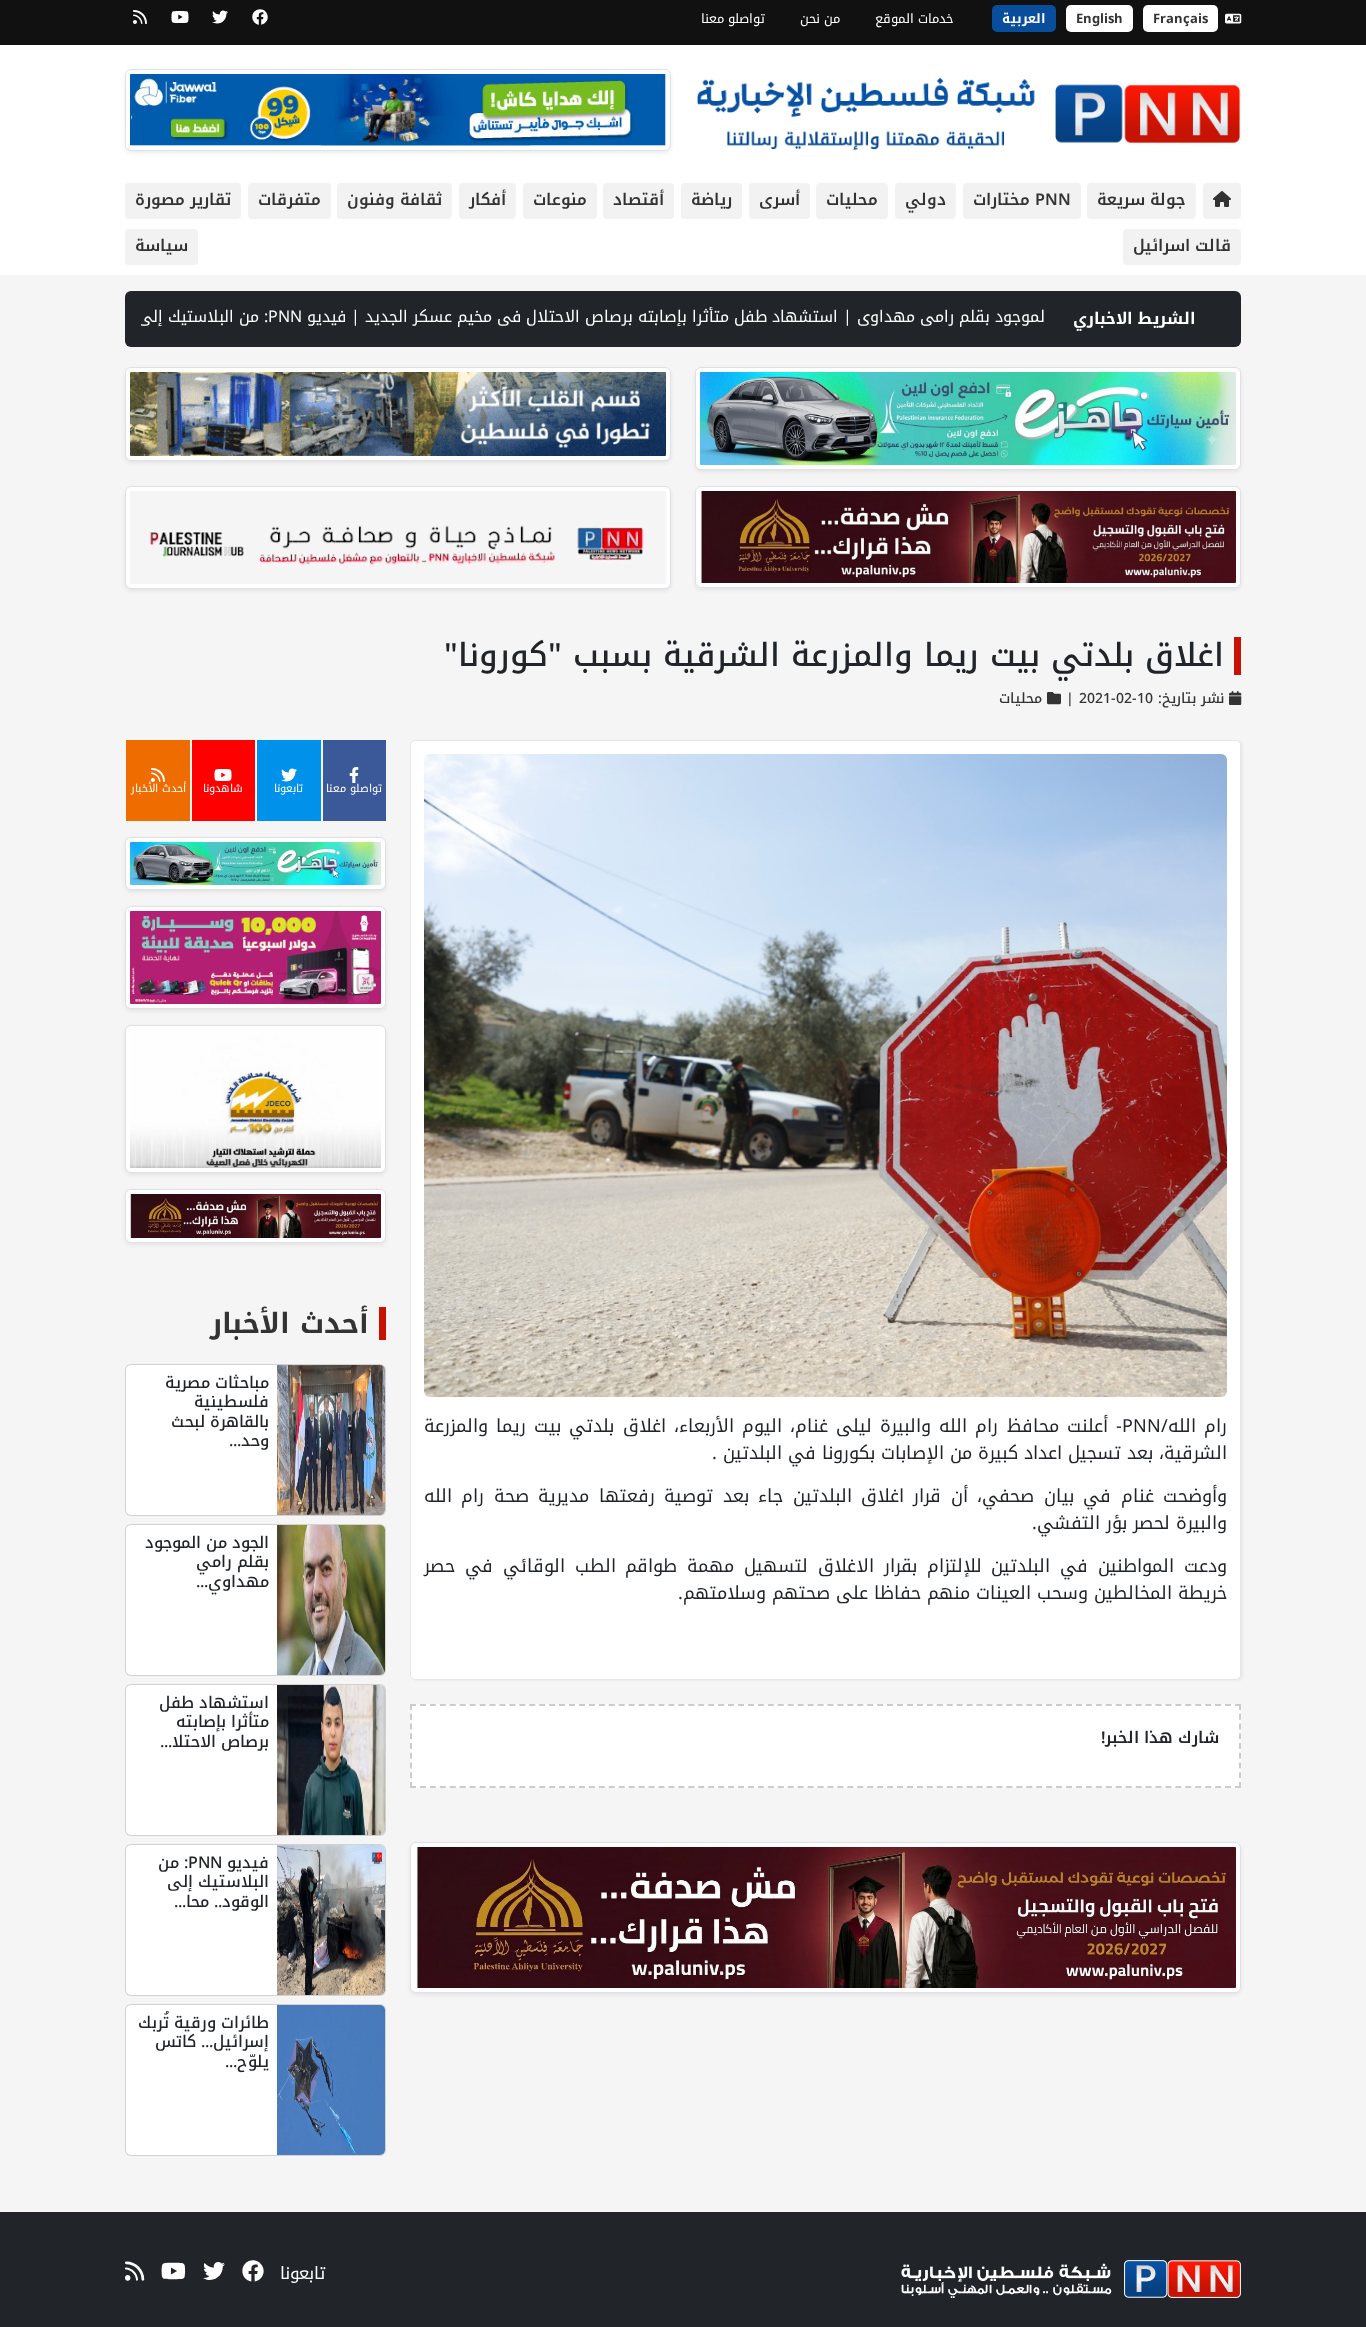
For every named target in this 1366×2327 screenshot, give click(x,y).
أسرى (779, 199)
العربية (1024, 18)
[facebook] (260, 24)
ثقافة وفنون (394, 199)
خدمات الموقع (914, 18)
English (1099, 18)
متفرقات (289, 199)
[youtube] (180, 24)
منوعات (560, 199)
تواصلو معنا (733, 18)
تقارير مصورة (183, 199)
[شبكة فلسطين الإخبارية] (968, 108)
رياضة (711, 199)
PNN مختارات (1022, 199)
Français (1180, 18)
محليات (852, 199)
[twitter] (220, 24)
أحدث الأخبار (289, 1323)
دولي (925, 199)
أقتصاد (638, 199)
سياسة (161, 245)
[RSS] (140, 24)
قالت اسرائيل (1182, 245)
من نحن (820, 18)
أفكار (487, 199)
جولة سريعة (1141, 199)
